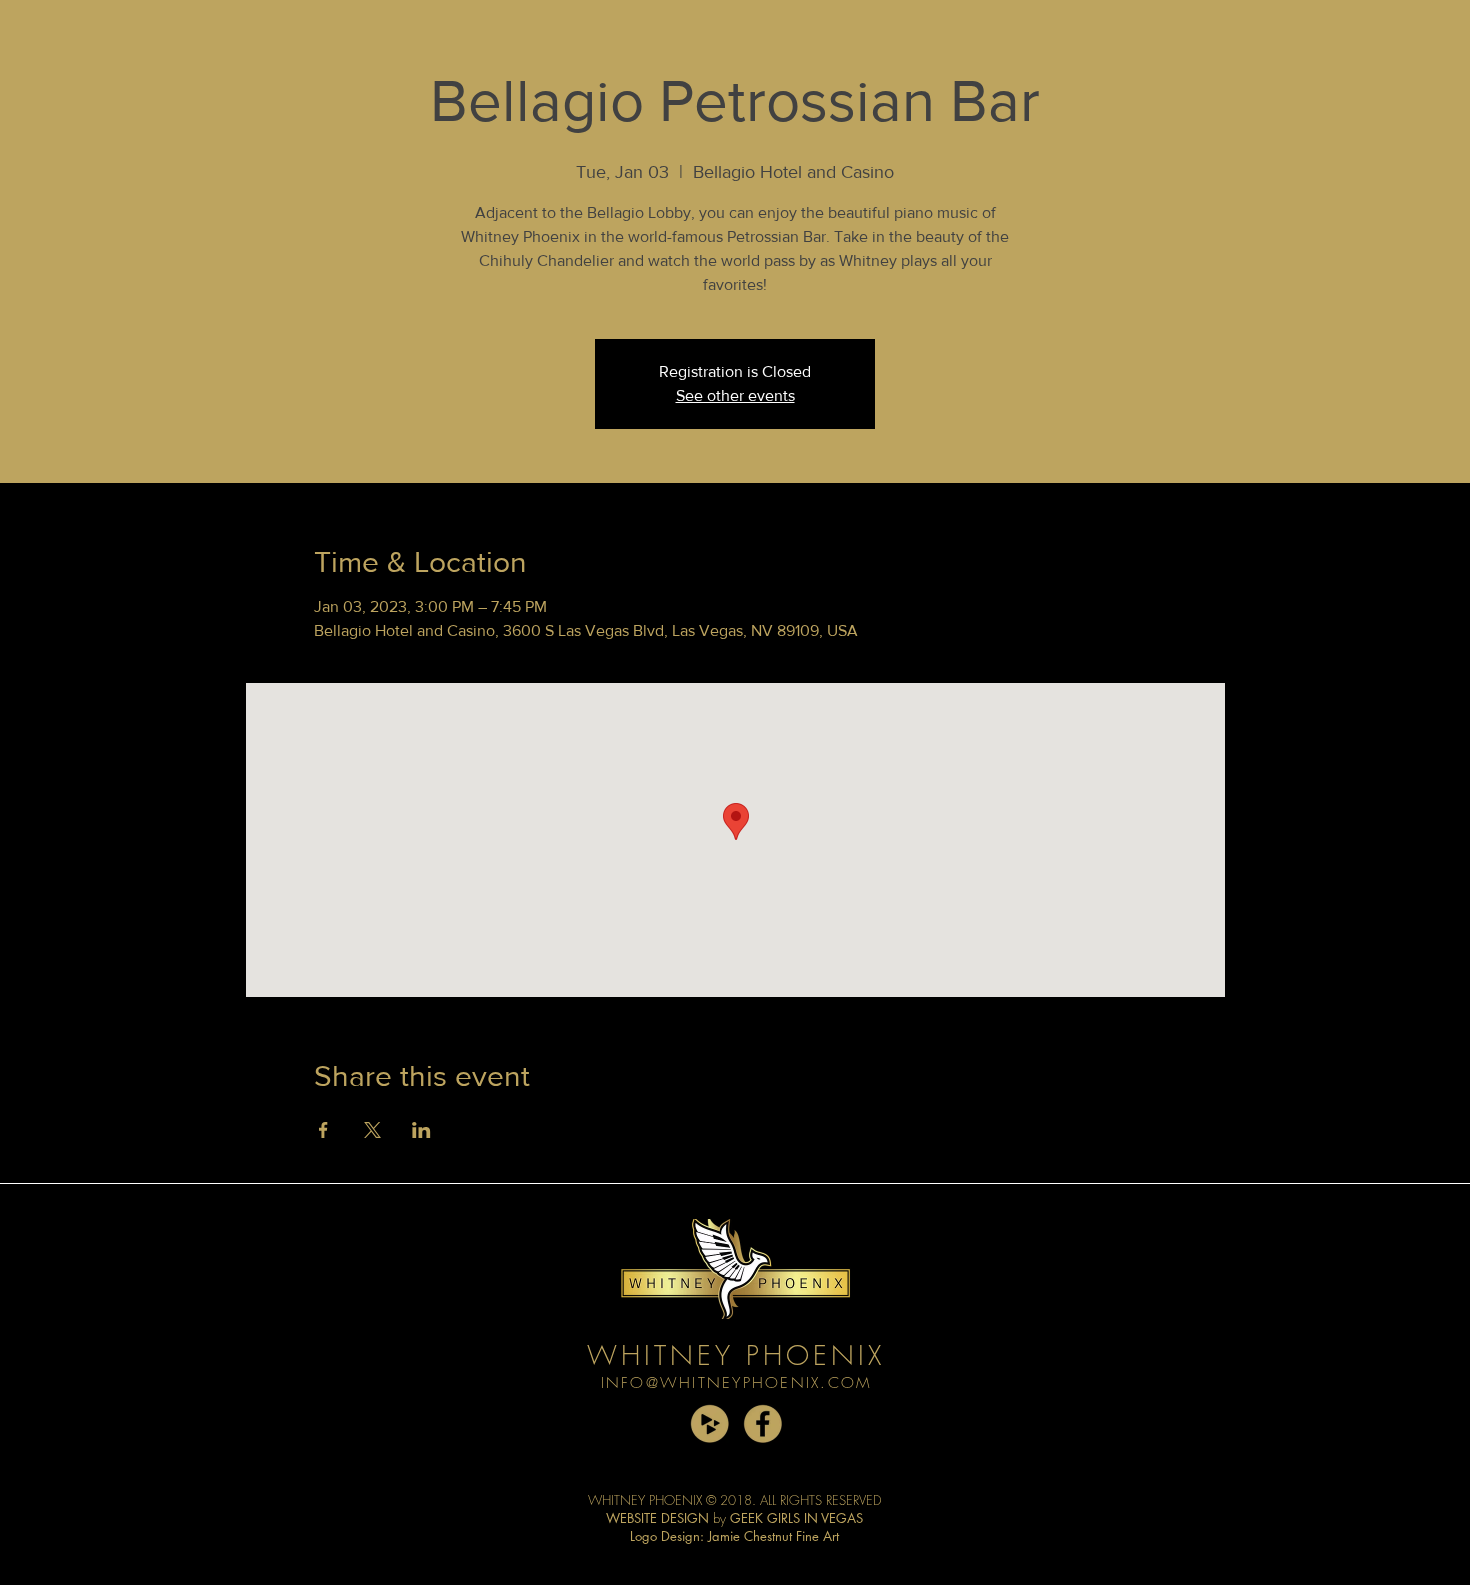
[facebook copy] (762, 1423)
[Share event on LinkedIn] (421, 1130)
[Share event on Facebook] (323, 1130)
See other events (735, 395)
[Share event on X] (372, 1130)
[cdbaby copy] (709, 1423)
